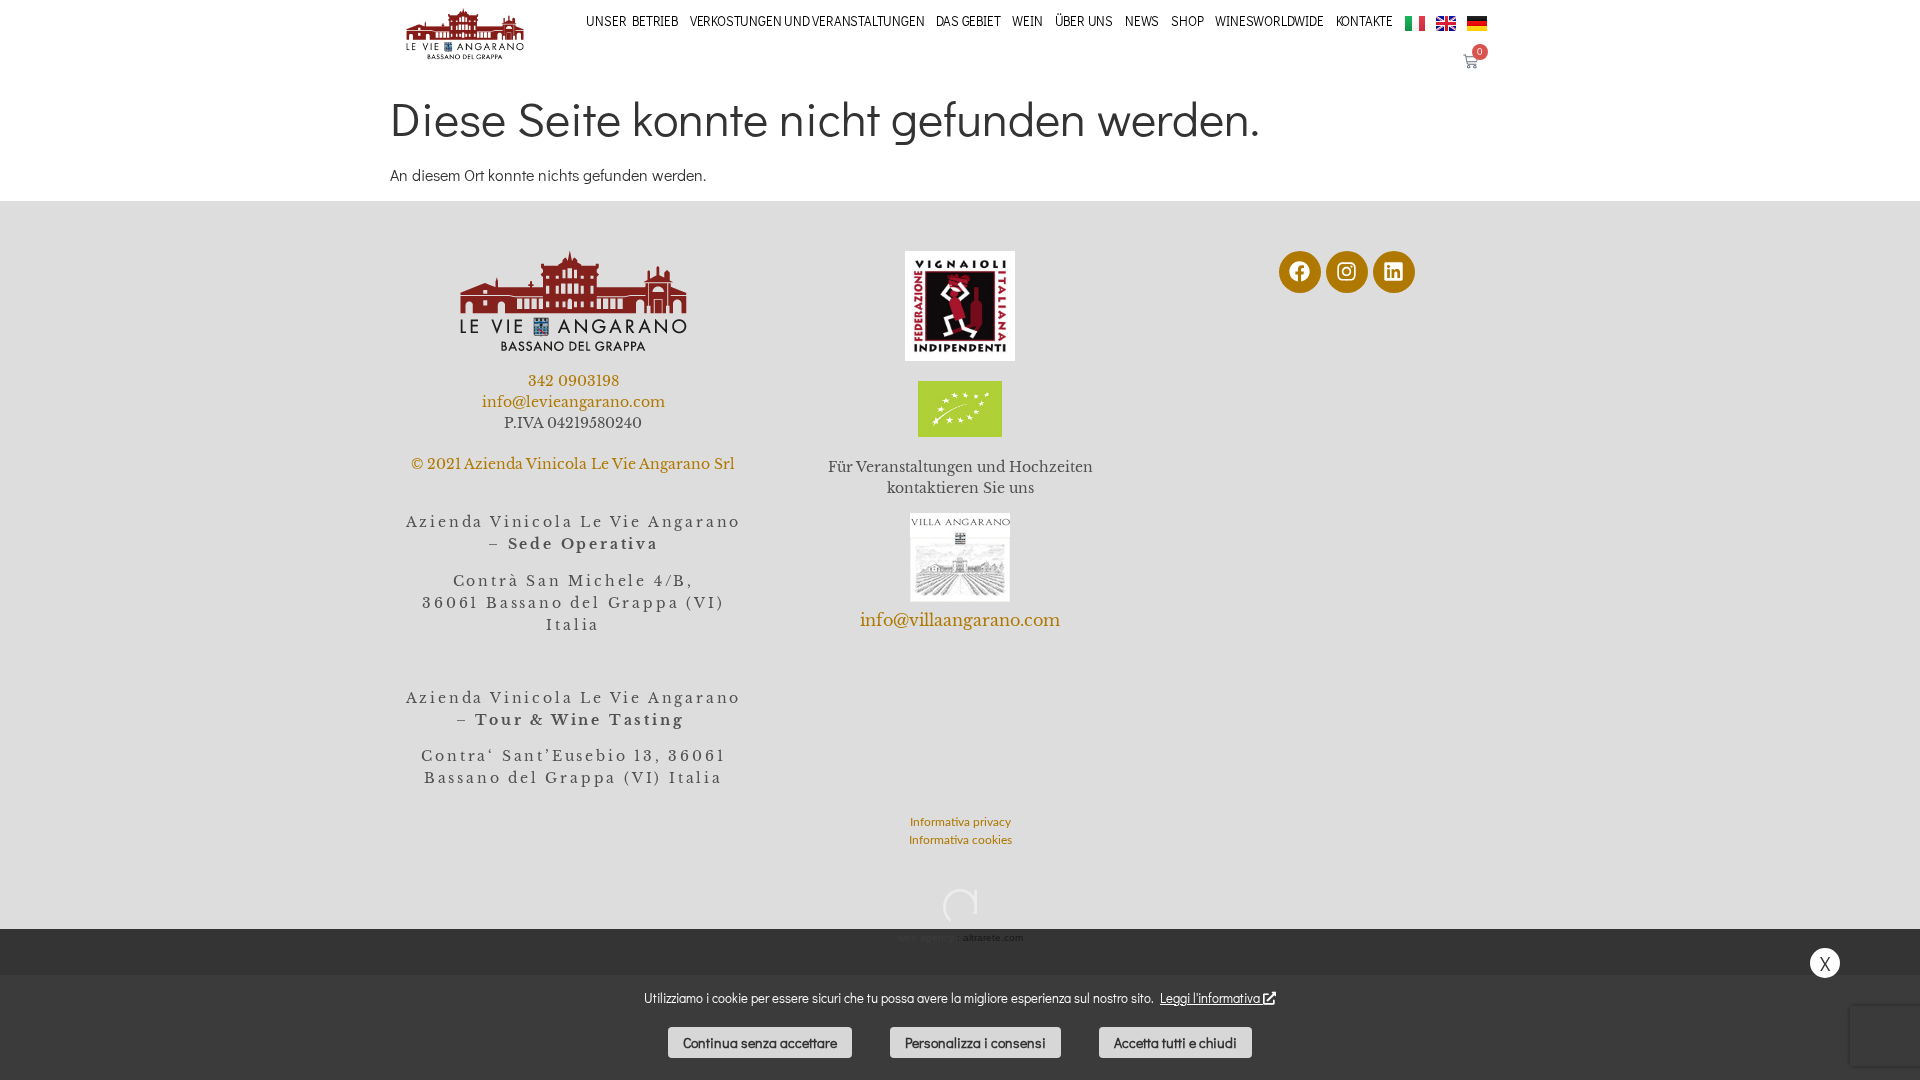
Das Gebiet (968, 20)
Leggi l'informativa (1211, 997)
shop (1187, 20)
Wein (1027, 20)
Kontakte (1364, 20)
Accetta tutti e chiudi (1175, 1042)
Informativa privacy (960, 822)
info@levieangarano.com (573, 402)
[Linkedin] (1394, 272)
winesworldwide (1269, 20)
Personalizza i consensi (975, 1042)
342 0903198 (573, 381)
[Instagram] (1347, 272)
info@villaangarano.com (960, 620)
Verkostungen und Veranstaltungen (807, 20)
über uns (1084, 20)
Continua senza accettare (760, 1042)
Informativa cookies (960, 840)
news (1142, 20)
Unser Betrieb (631, 20)
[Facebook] (1300, 272)
